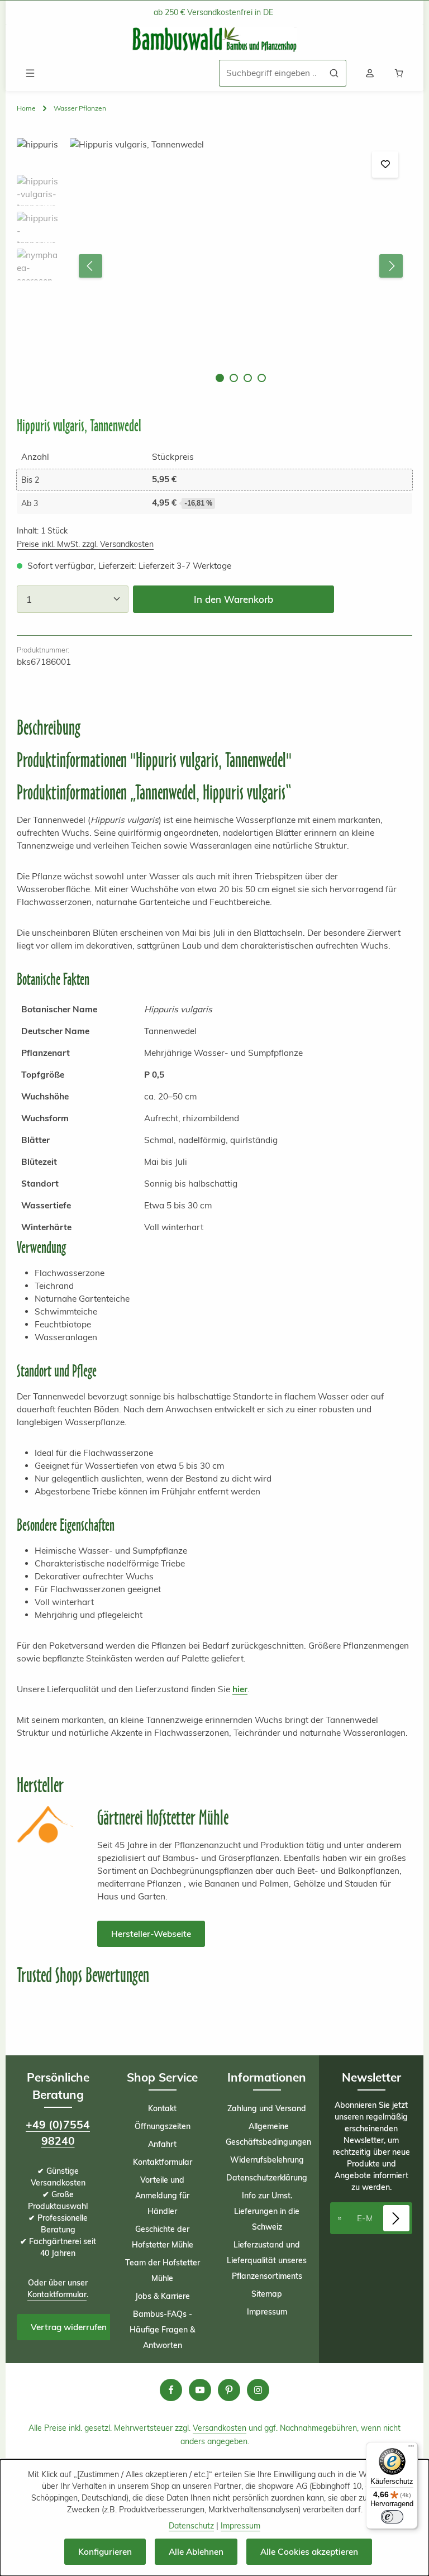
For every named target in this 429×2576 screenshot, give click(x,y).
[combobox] (271, 73)
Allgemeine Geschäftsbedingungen (268, 2134)
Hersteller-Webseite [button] (151, 1934)
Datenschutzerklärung (267, 2178)
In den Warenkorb (233, 599)
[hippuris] (240, 266)
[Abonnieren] (396, 2218)
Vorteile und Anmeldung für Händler (162, 2196)
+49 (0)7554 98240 (58, 2133)
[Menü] (30, 73)
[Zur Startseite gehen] (214, 40)
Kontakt (162, 2108)
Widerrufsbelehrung (267, 2160)
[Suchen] (334, 73)
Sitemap (267, 2294)
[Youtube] (200, 2390)
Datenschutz (191, 2526)
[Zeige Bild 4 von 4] (262, 378)
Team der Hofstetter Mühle (163, 2270)
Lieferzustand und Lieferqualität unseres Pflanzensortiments (267, 2260)
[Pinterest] (229, 2390)
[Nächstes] (391, 266)
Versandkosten (220, 2428)
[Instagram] (258, 2390)
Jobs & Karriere (163, 2296)
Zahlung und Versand (267, 2108)
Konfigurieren (105, 2552)
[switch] (392, 2517)
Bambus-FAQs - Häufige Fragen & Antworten (162, 2330)
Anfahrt (162, 2144)
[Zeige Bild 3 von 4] (248, 378)
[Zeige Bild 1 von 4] (220, 378)
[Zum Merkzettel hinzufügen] (385, 165)
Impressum (267, 2312)
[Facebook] (171, 2390)
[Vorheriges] (90, 266)
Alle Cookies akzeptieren (309, 2552)
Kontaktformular (57, 2294)
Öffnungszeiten (163, 2126)
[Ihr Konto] (370, 73)
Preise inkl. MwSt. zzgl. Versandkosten (85, 544)
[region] (214, 266)
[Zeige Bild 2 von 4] (234, 378)
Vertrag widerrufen (69, 2327)
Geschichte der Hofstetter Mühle (163, 2237)
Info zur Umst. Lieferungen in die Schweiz (267, 2211)
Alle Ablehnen (196, 2552)
